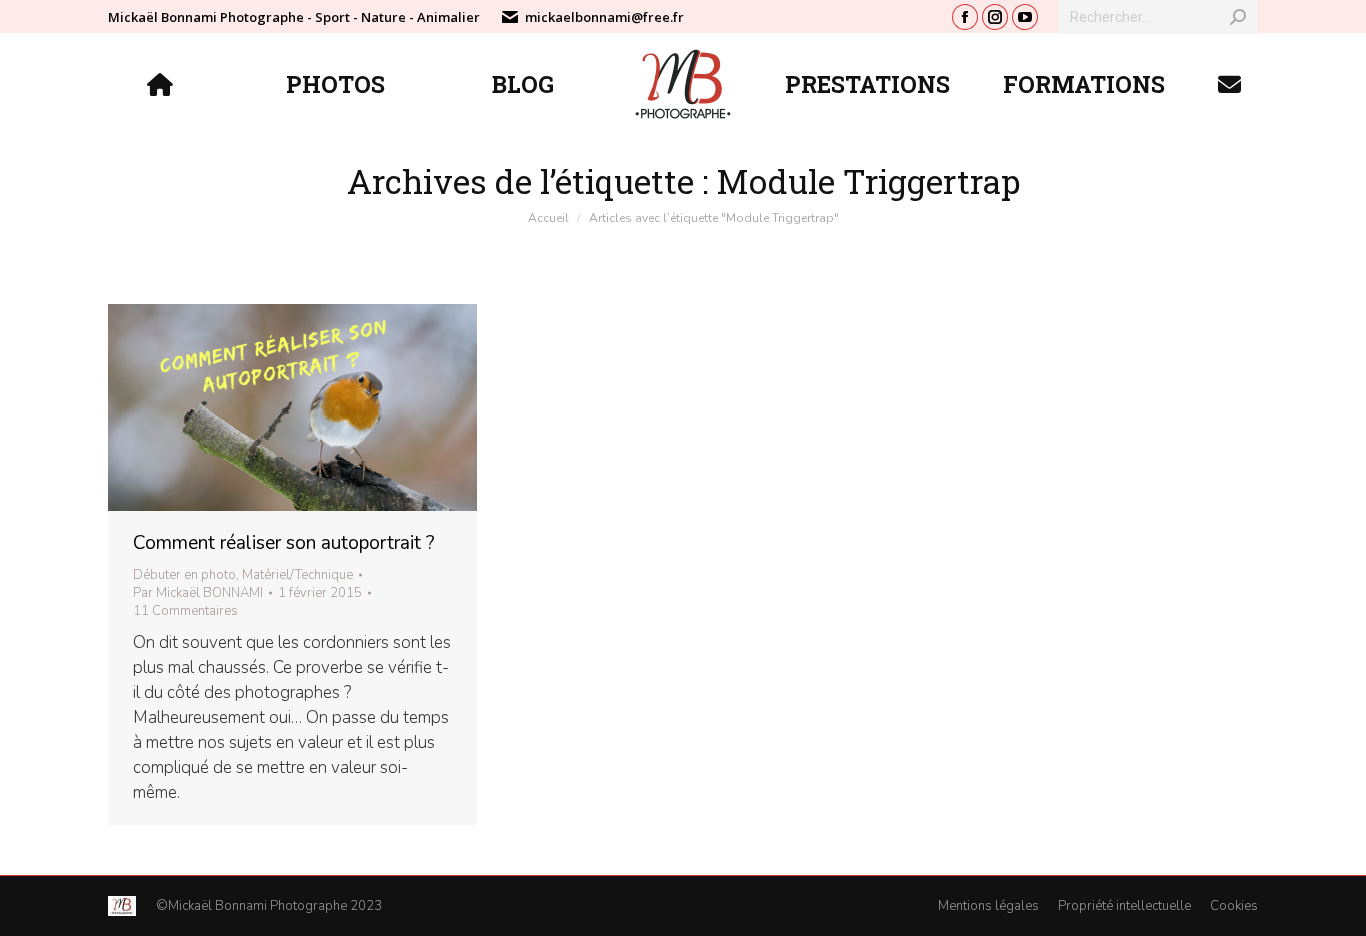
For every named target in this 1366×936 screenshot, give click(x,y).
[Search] (1238, 17)
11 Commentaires (185, 611)
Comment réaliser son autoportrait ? (284, 543)
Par (198, 593)
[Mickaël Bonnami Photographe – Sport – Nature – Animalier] (162, 84)
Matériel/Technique (297, 575)
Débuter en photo (184, 575)
